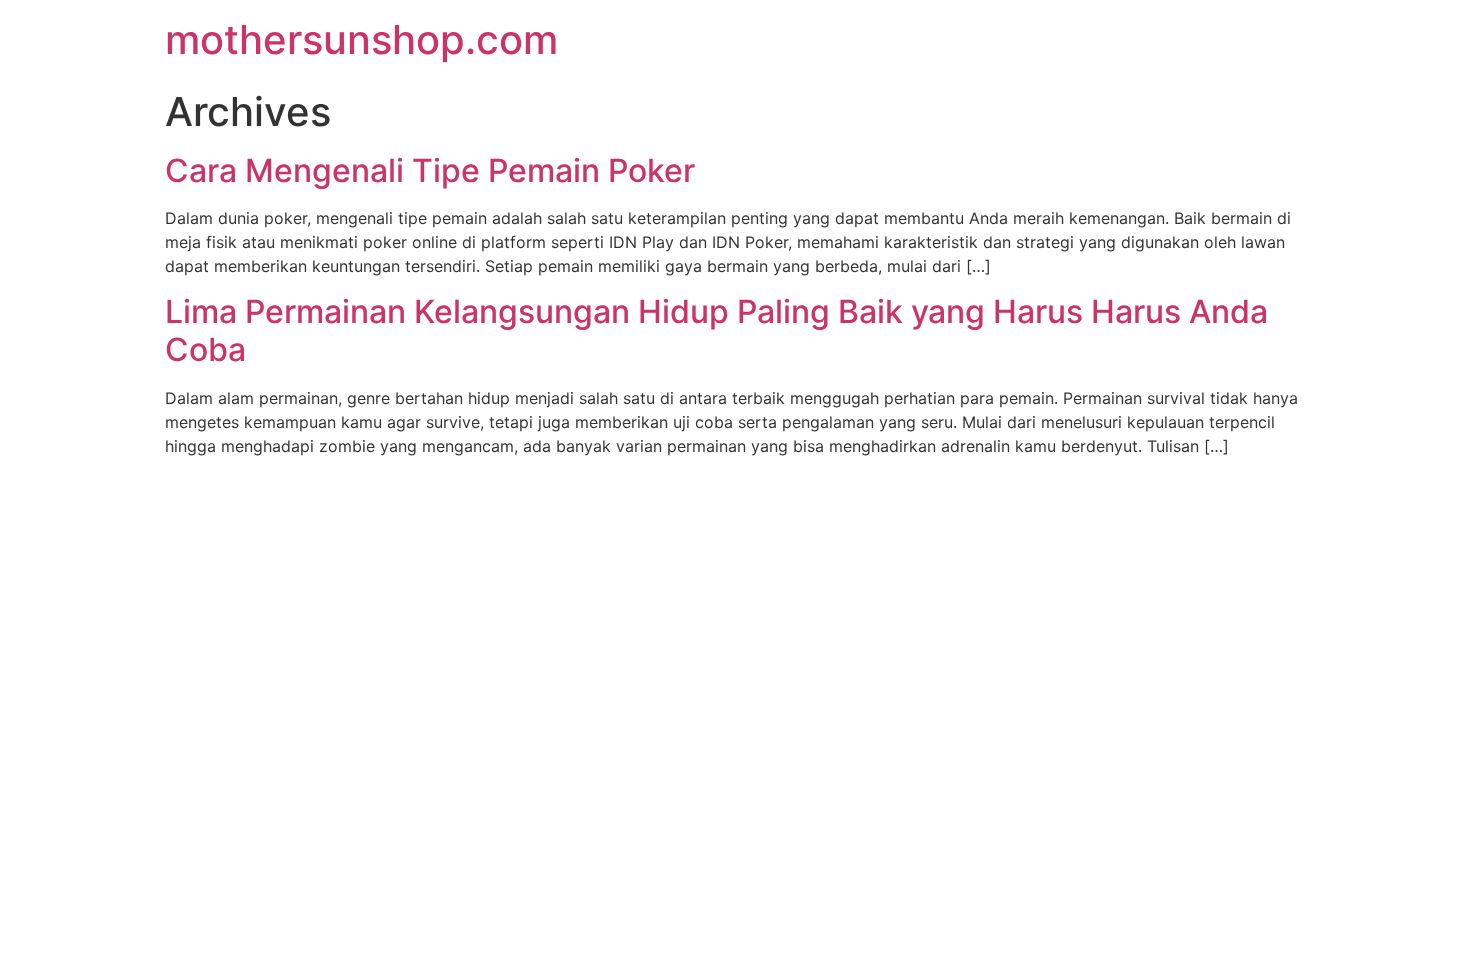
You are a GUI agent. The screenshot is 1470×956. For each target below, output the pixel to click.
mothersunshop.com (361, 39)
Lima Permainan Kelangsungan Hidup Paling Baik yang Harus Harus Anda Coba (716, 330)
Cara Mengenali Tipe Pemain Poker (430, 170)
